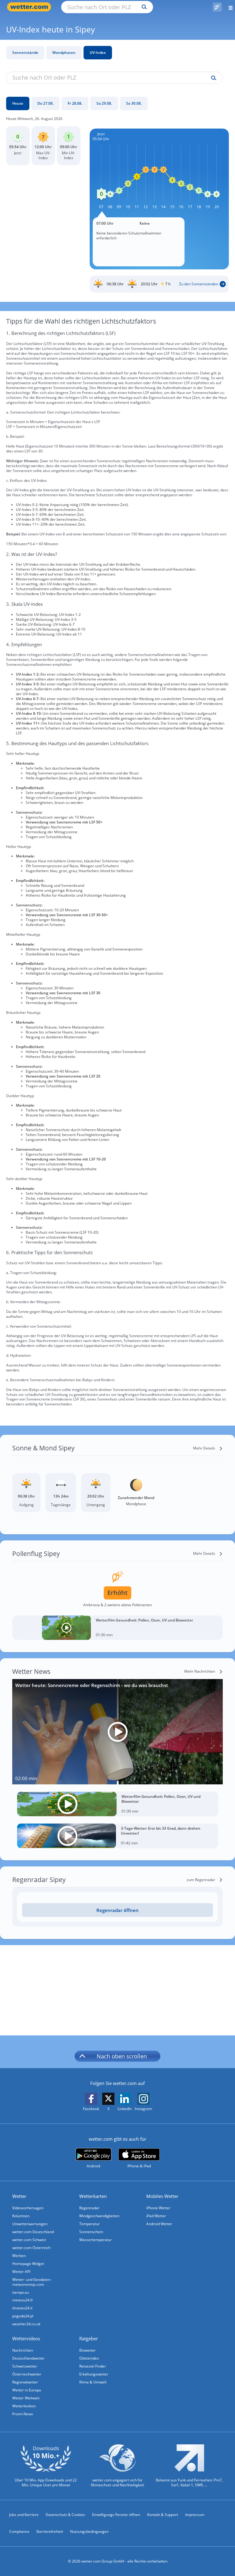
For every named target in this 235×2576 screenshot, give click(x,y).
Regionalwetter (25, 2382)
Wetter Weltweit (26, 2398)
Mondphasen (64, 52)
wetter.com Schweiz (29, 2240)
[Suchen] (143, 7)
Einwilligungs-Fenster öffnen (116, 2515)
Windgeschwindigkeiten (99, 2216)
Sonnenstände (25, 52)
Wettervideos (26, 2338)
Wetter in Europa (27, 2390)
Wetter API (21, 2272)
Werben (19, 2256)
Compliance (19, 2531)
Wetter (19, 2196)
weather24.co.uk (26, 2324)
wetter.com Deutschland (33, 2232)
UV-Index (98, 52)
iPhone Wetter (158, 2208)
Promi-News (23, 2414)
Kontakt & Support (163, 2515)
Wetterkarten (93, 2196)
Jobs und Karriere (24, 2515)
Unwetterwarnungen (30, 2224)
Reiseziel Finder (93, 2366)
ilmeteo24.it (22, 2308)
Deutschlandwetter (28, 2358)
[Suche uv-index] (212, 78)
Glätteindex (89, 2358)
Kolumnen (21, 2216)
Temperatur (90, 2224)
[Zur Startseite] (31, 7)
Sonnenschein (91, 2232)
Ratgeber (89, 2338)
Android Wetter (159, 2224)
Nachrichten (23, 2350)
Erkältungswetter (94, 2374)
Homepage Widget (28, 2264)
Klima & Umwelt (93, 2382)
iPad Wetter (156, 2216)
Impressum (195, 2515)
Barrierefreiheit (50, 2531)
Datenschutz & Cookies (65, 2515)
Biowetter (88, 2350)
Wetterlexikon (24, 2406)
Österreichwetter (27, 2374)
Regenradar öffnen (117, 1910)
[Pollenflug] (217, 7)
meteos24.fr (23, 2300)
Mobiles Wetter (162, 2196)
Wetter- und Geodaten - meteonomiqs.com (32, 2282)
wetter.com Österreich (31, 2248)
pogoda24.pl (23, 2316)
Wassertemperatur (95, 2240)
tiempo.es (21, 2292)
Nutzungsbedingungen (89, 2531)
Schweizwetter (25, 2366)
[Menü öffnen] (228, 7)
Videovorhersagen (28, 2208)
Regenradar (89, 2208)
